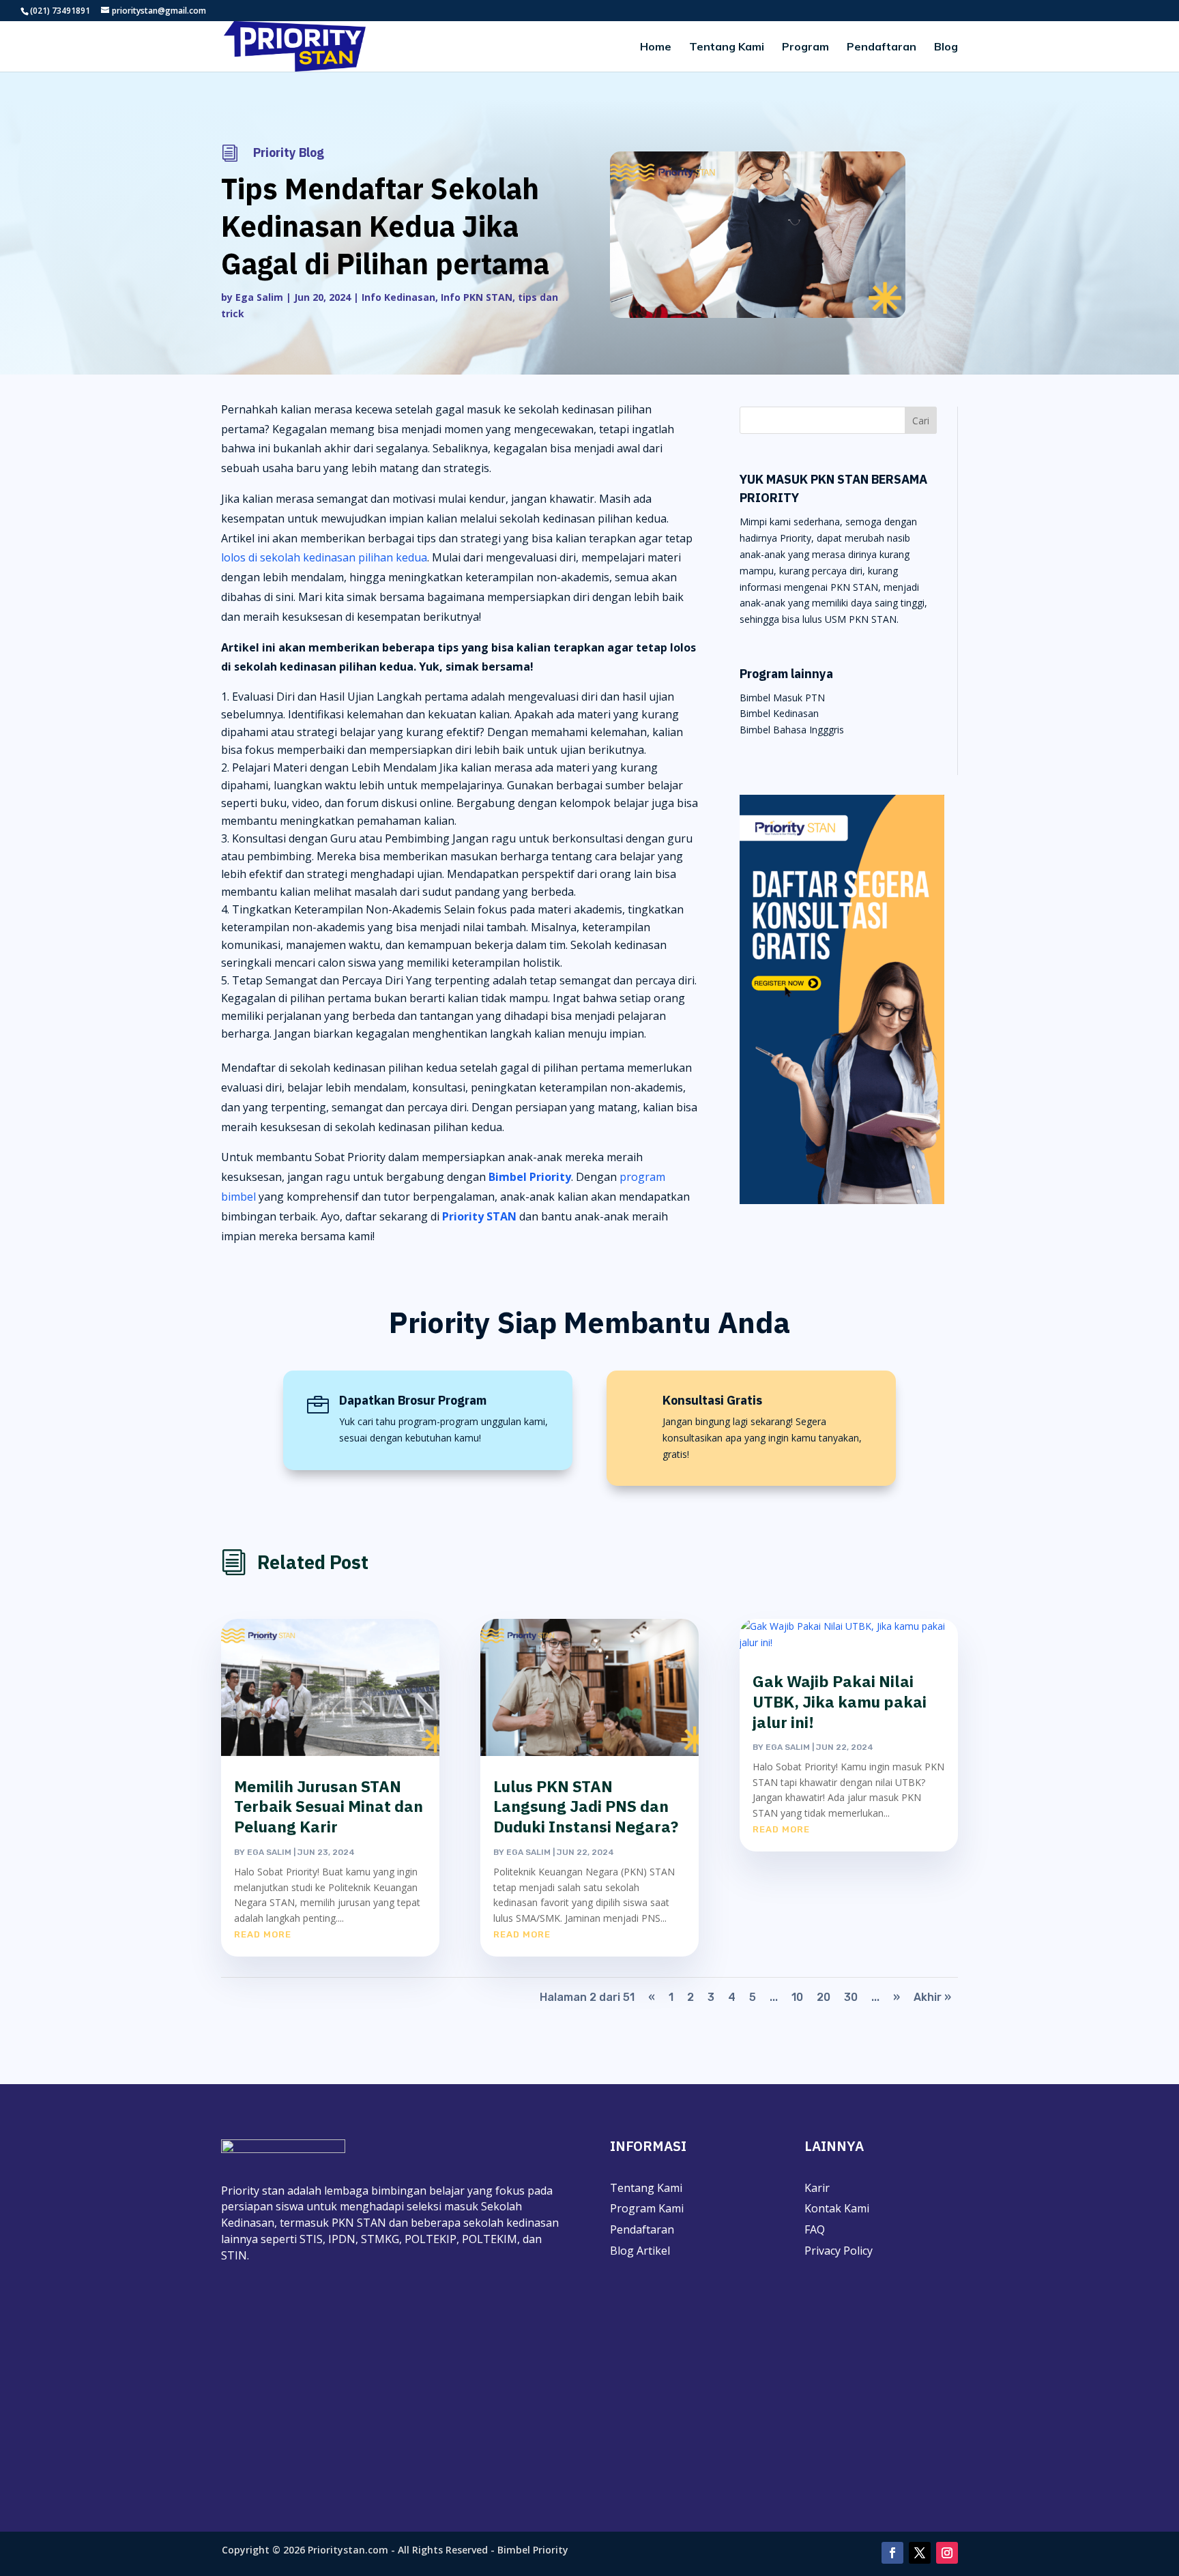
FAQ (815, 2229)
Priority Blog (289, 152)
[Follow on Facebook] (892, 2553)
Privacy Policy (839, 2251)
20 (824, 1997)
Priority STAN (479, 1216)
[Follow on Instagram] (947, 2553)
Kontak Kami (837, 2208)
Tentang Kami (727, 47)
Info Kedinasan (398, 297)
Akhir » (932, 1997)
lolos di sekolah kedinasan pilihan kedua (324, 557)
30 (851, 1997)
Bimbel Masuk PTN (782, 698)
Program (805, 47)
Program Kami (647, 2208)
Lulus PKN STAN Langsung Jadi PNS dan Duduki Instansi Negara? (586, 1806)
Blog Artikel (640, 2251)
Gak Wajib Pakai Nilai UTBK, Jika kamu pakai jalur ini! (840, 1701)
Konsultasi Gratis (712, 1400)
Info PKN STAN (477, 297)
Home (656, 47)
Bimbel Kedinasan (779, 713)
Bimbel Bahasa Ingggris (792, 730)
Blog (946, 47)
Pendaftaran (882, 47)
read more (263, 1934)
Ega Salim (259, 297)
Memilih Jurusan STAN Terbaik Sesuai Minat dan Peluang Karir (329, 1806)
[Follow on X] (920, 2553)
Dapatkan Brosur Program (413, 1400)
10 (797, 1997)
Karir (817, 2188)
